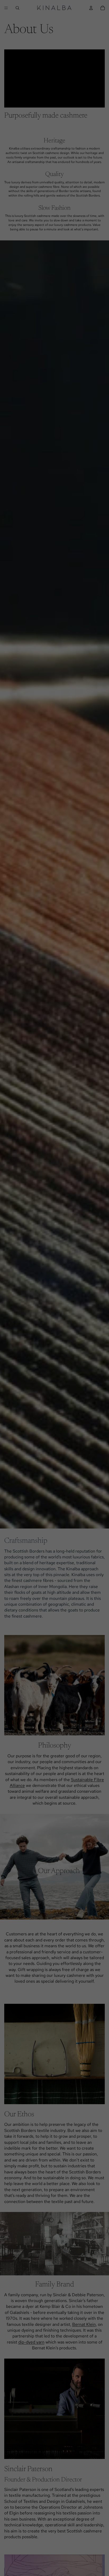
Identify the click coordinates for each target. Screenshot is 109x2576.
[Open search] (17, 8)
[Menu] (6, 8)
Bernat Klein (84, 2324)
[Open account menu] (91, 8)
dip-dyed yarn (31, 2342)
